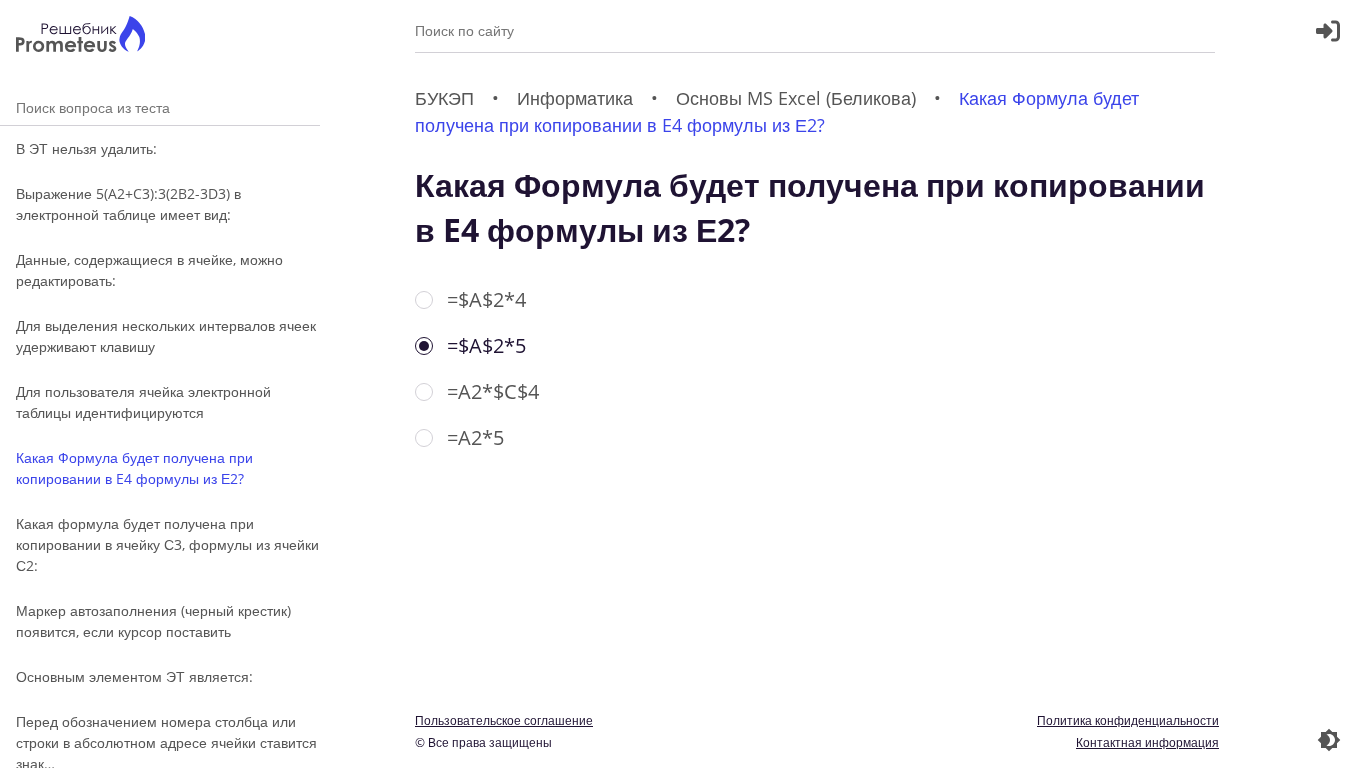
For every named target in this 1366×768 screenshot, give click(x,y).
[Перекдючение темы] (1329, 740)
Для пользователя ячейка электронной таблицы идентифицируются (143, 402)
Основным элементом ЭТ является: (134, 676)
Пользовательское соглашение (504, 720)
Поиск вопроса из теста (160, 107)
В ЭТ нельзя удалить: (86, 148)
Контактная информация (1147, 742)
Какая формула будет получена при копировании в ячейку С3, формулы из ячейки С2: (167, 544)
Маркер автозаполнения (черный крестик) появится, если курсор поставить (153, 621)
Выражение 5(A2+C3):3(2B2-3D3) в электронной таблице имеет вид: (128, 204)
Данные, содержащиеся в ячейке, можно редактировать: (149, 270)
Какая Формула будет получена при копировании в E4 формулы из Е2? (134, 468)
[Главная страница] (80, 36)
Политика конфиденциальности (1128, 720)
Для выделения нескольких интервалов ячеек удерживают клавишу (166, 336)
